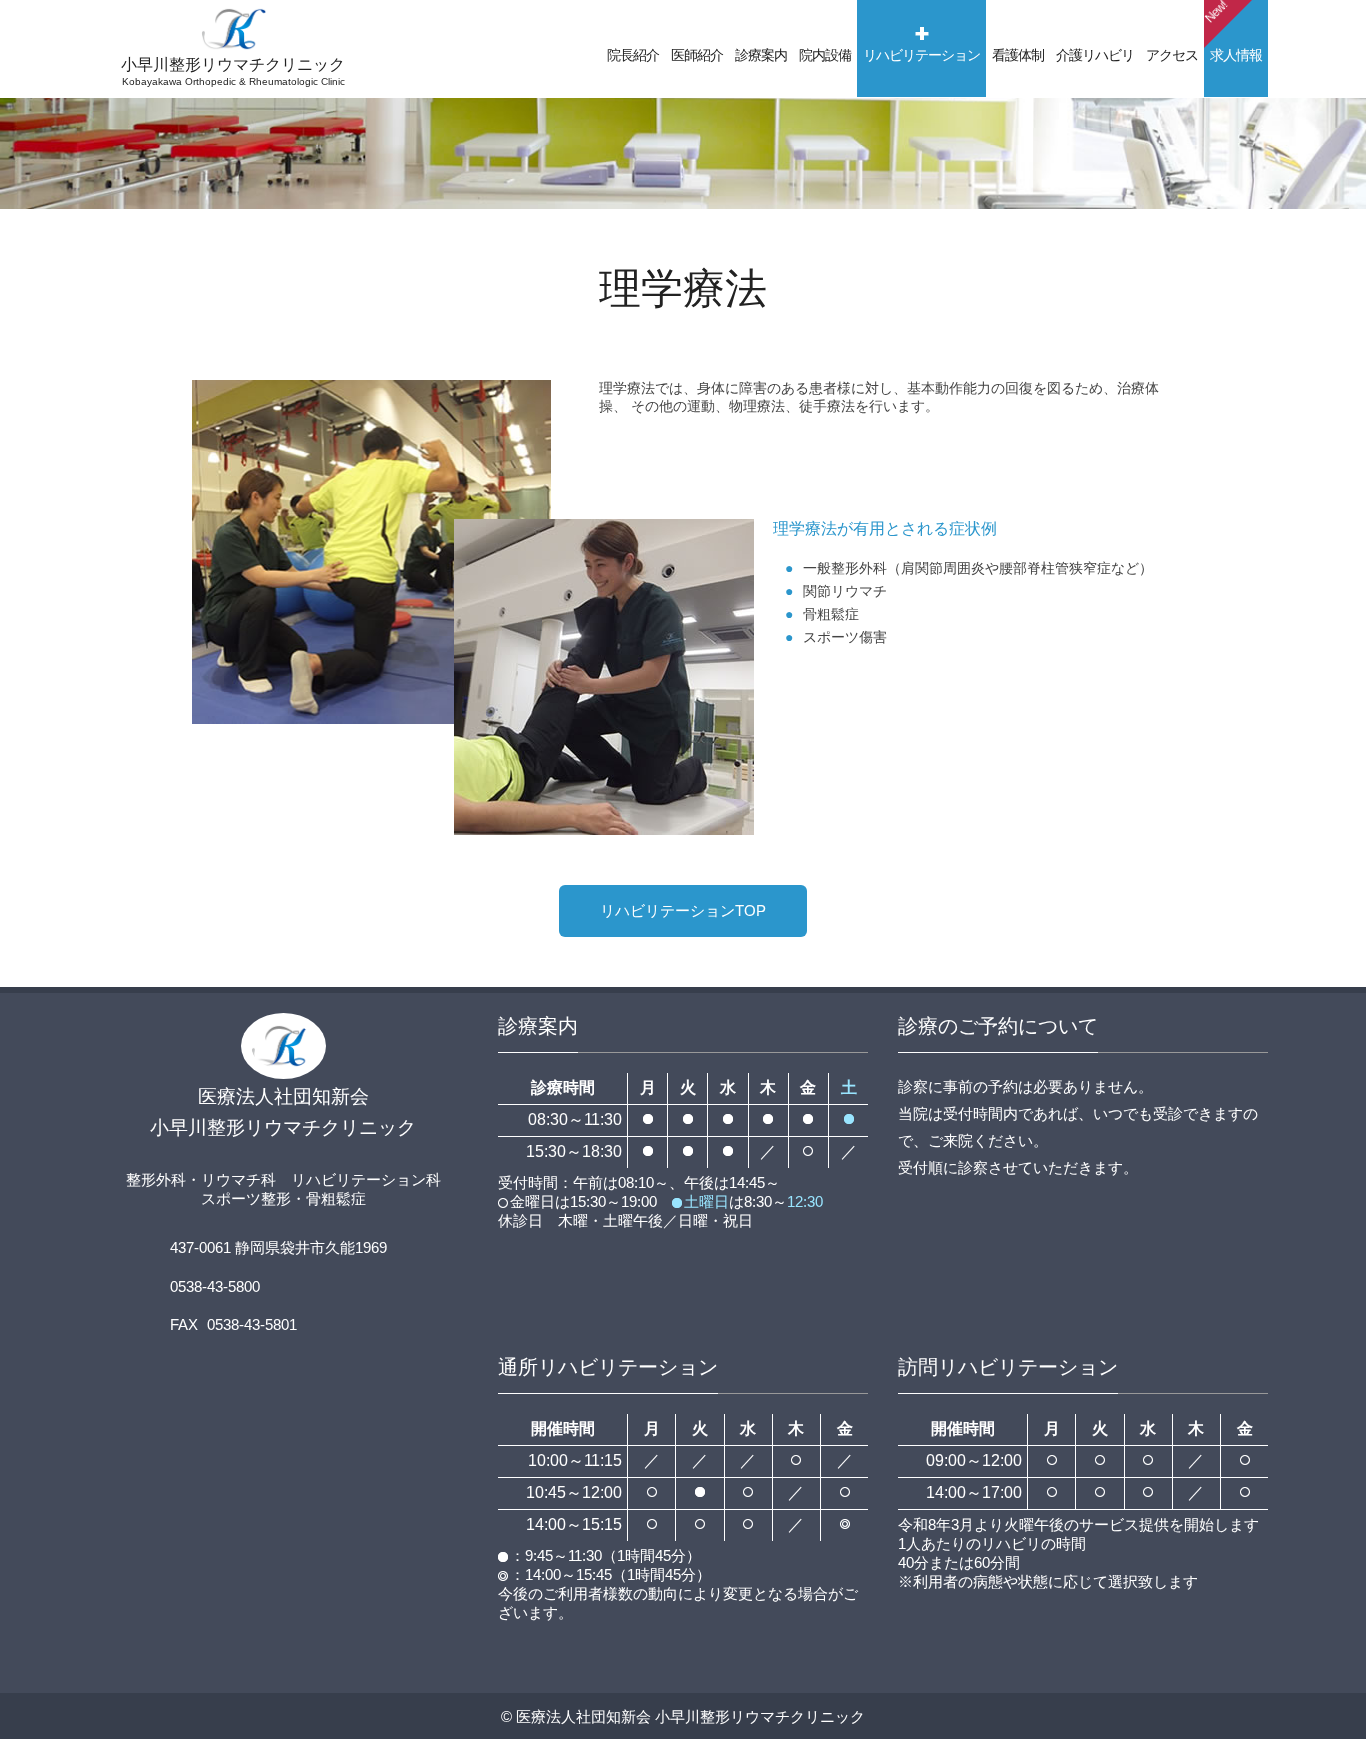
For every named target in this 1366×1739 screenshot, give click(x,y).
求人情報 (1233, 32)
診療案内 (761, 55)
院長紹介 (633, 55)
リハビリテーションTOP (683, 910)
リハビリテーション (921, 55)
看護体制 (1018, 55)
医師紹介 (697, 55)
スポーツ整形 (246, 1198)
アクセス (1172, 55)
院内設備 (825, 55)
